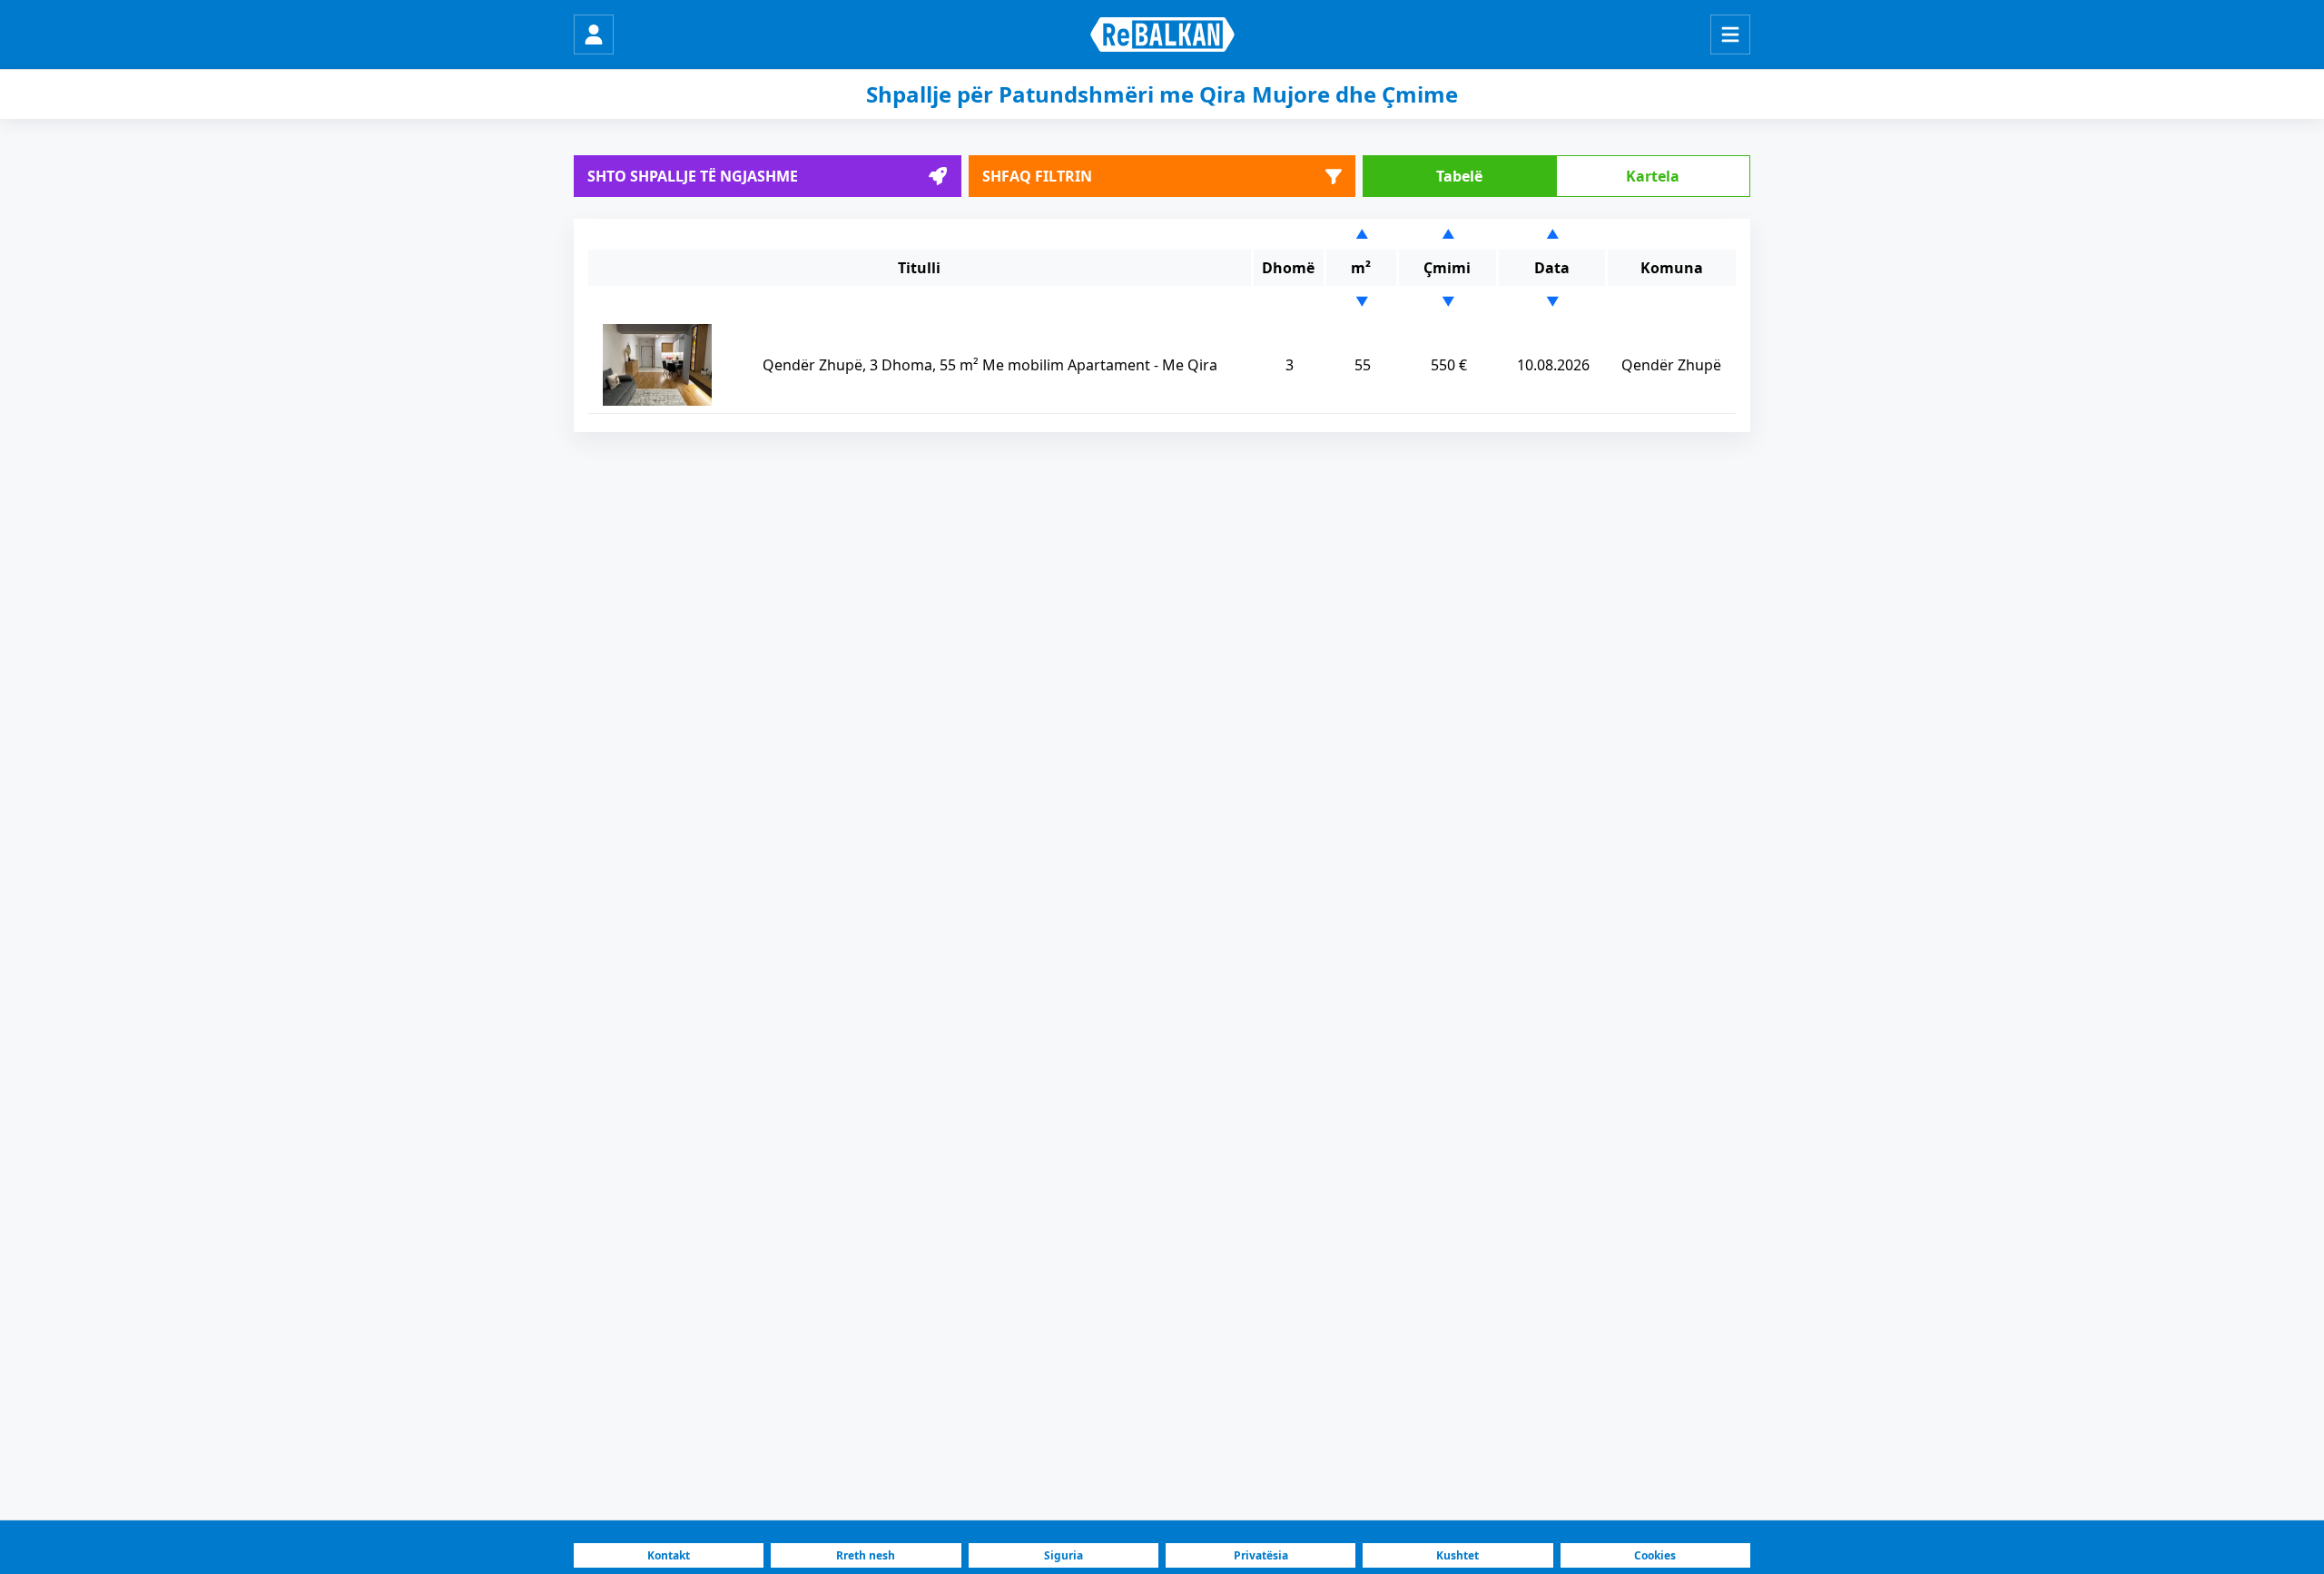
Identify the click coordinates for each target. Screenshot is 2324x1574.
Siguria (1064, 1555)
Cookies (1655, 1555)
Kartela (1653, 176)
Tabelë (1459, 176)
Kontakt (669, 1555)
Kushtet (1457, 1555)
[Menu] (1730, 34)
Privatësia (1261, 1555)
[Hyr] (594, 34)
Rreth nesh (866, 1555)
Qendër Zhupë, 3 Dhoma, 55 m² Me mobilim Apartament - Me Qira (990, 365)
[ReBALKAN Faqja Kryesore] (1162, 34)
